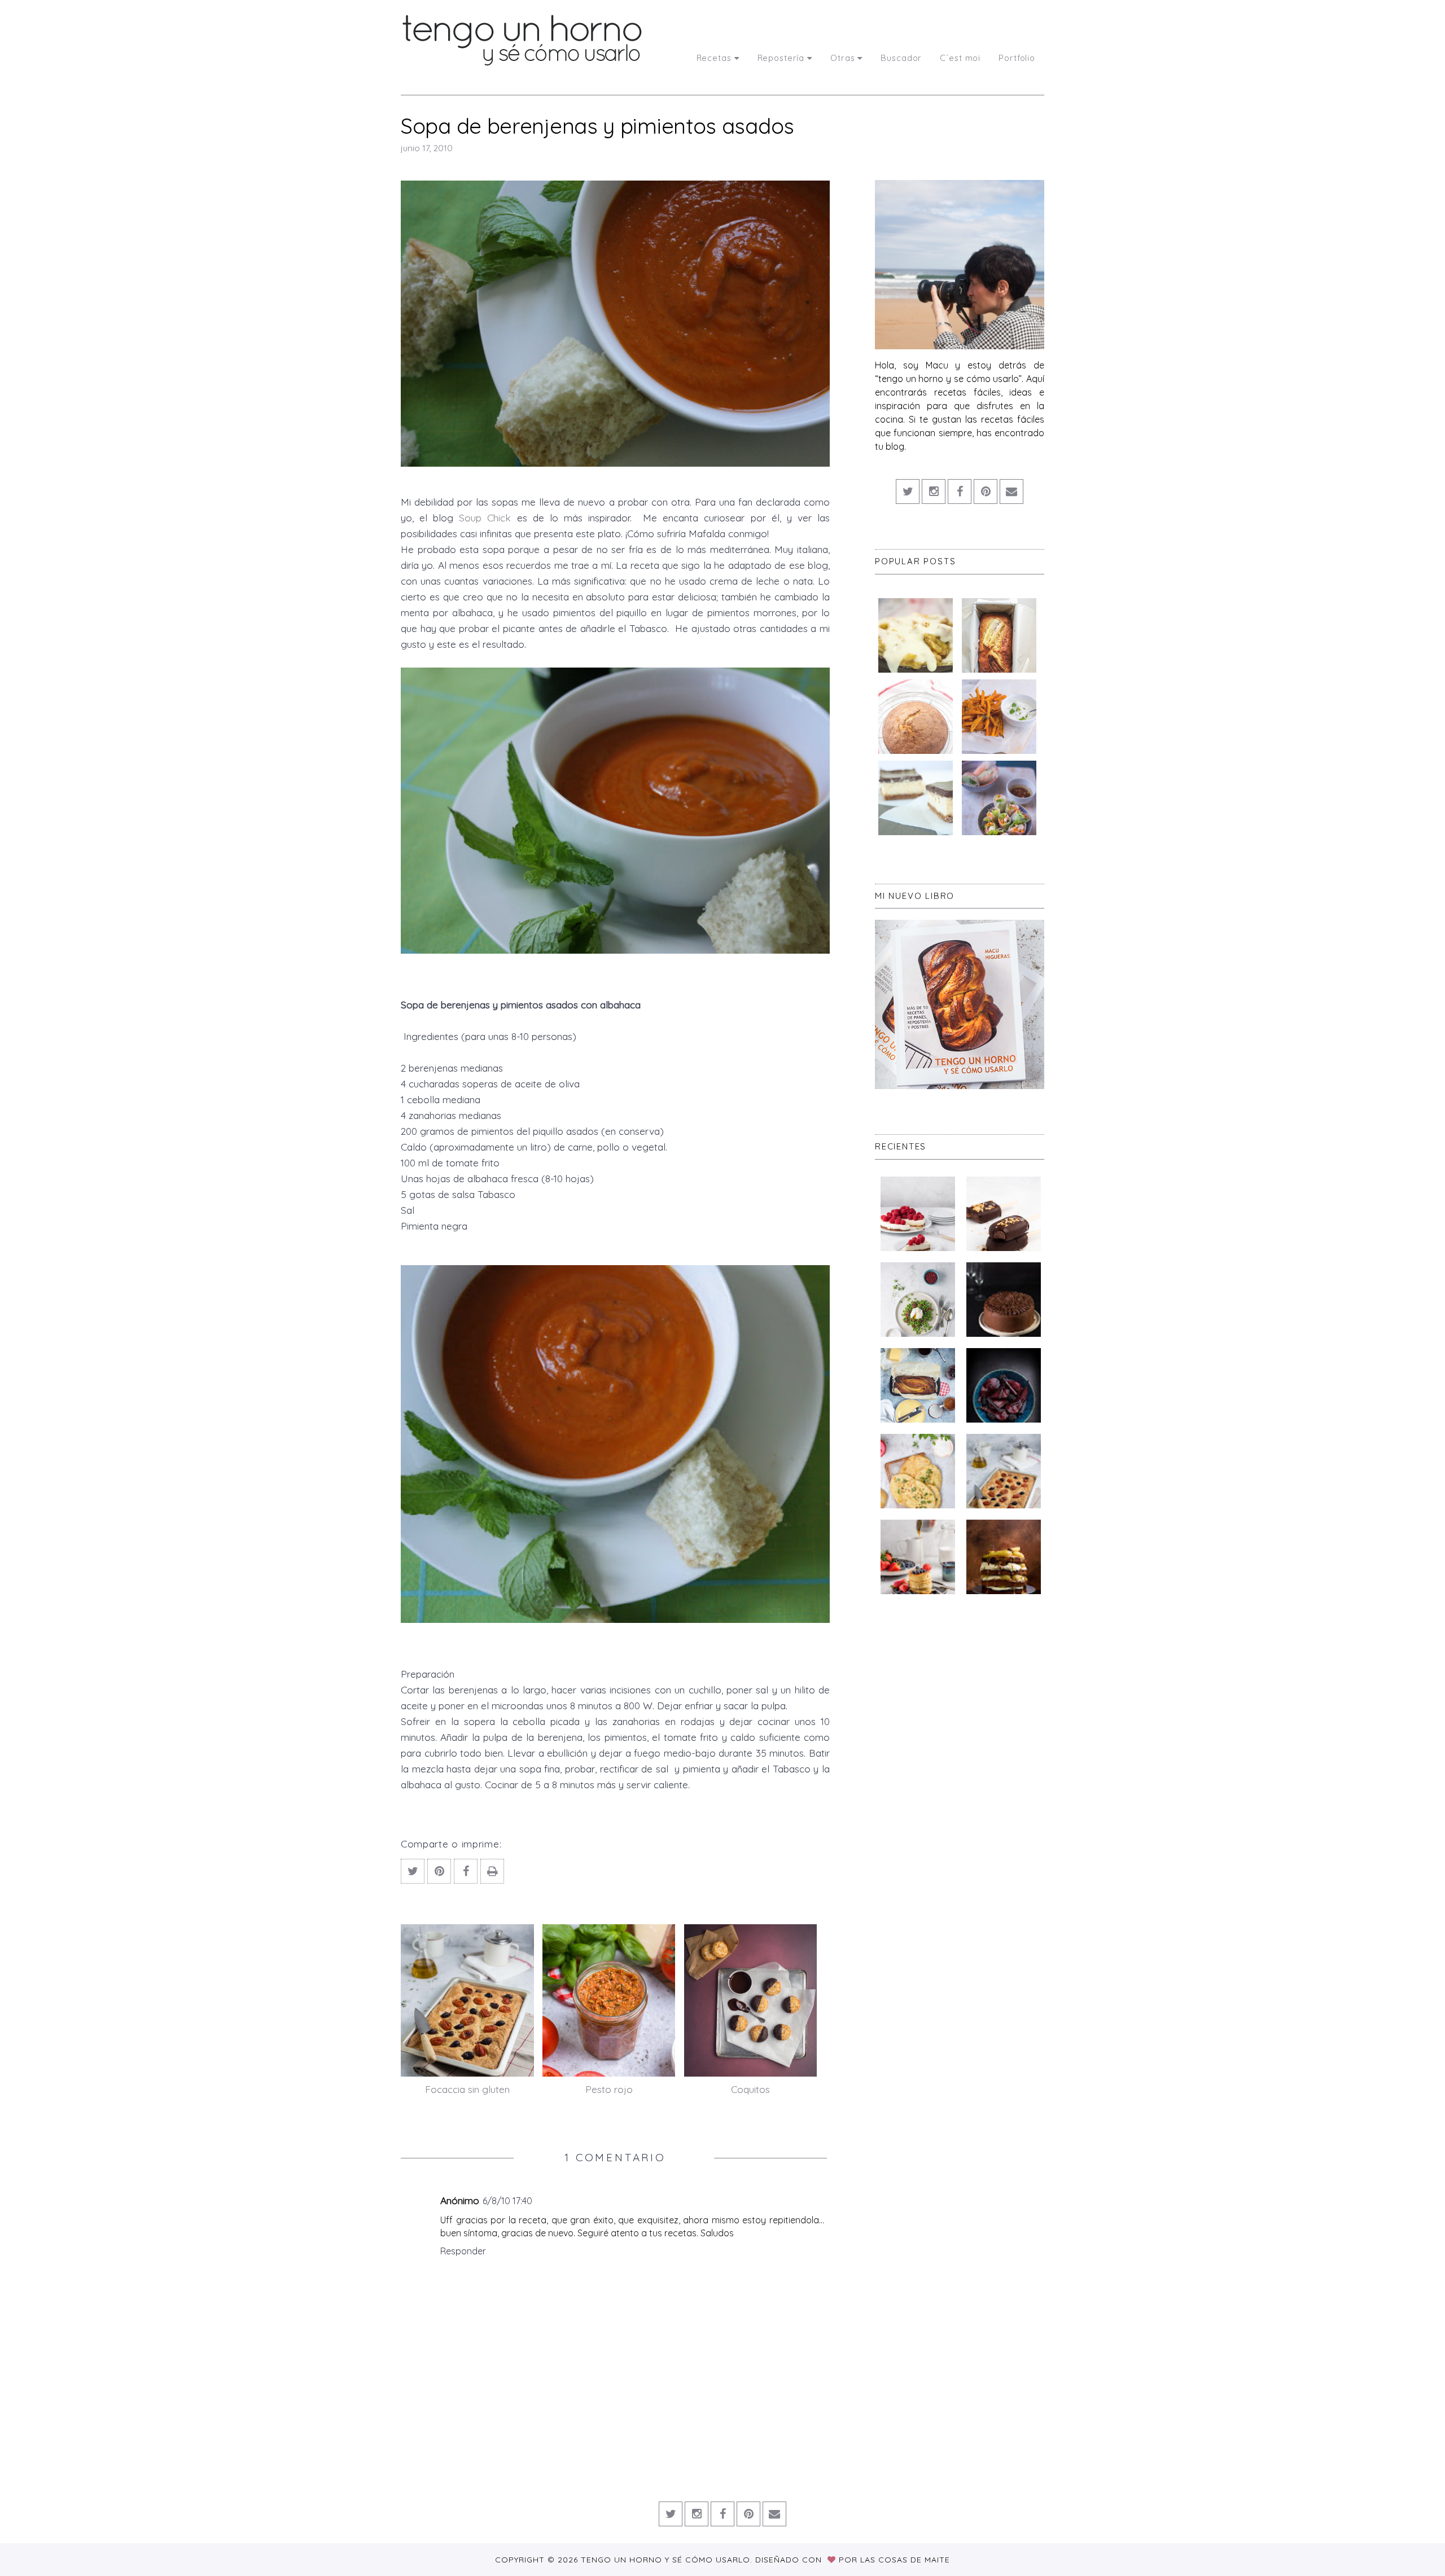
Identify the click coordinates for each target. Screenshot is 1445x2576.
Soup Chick (485, 517)
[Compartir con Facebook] (466, 1871)
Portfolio (1017, 58)
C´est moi (960, 58)
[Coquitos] (751, 2000)
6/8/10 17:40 (507, 2201)
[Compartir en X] (413, 1871)
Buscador (901, 58)
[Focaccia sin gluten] (467, 2000)
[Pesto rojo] (609, 2000)
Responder (463, 2251)
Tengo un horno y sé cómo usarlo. (668, 2560)
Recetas (714, 58)
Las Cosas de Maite (905, 2560)
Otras (842, 58)
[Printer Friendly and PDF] (492, 1871)
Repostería (781, 58)
